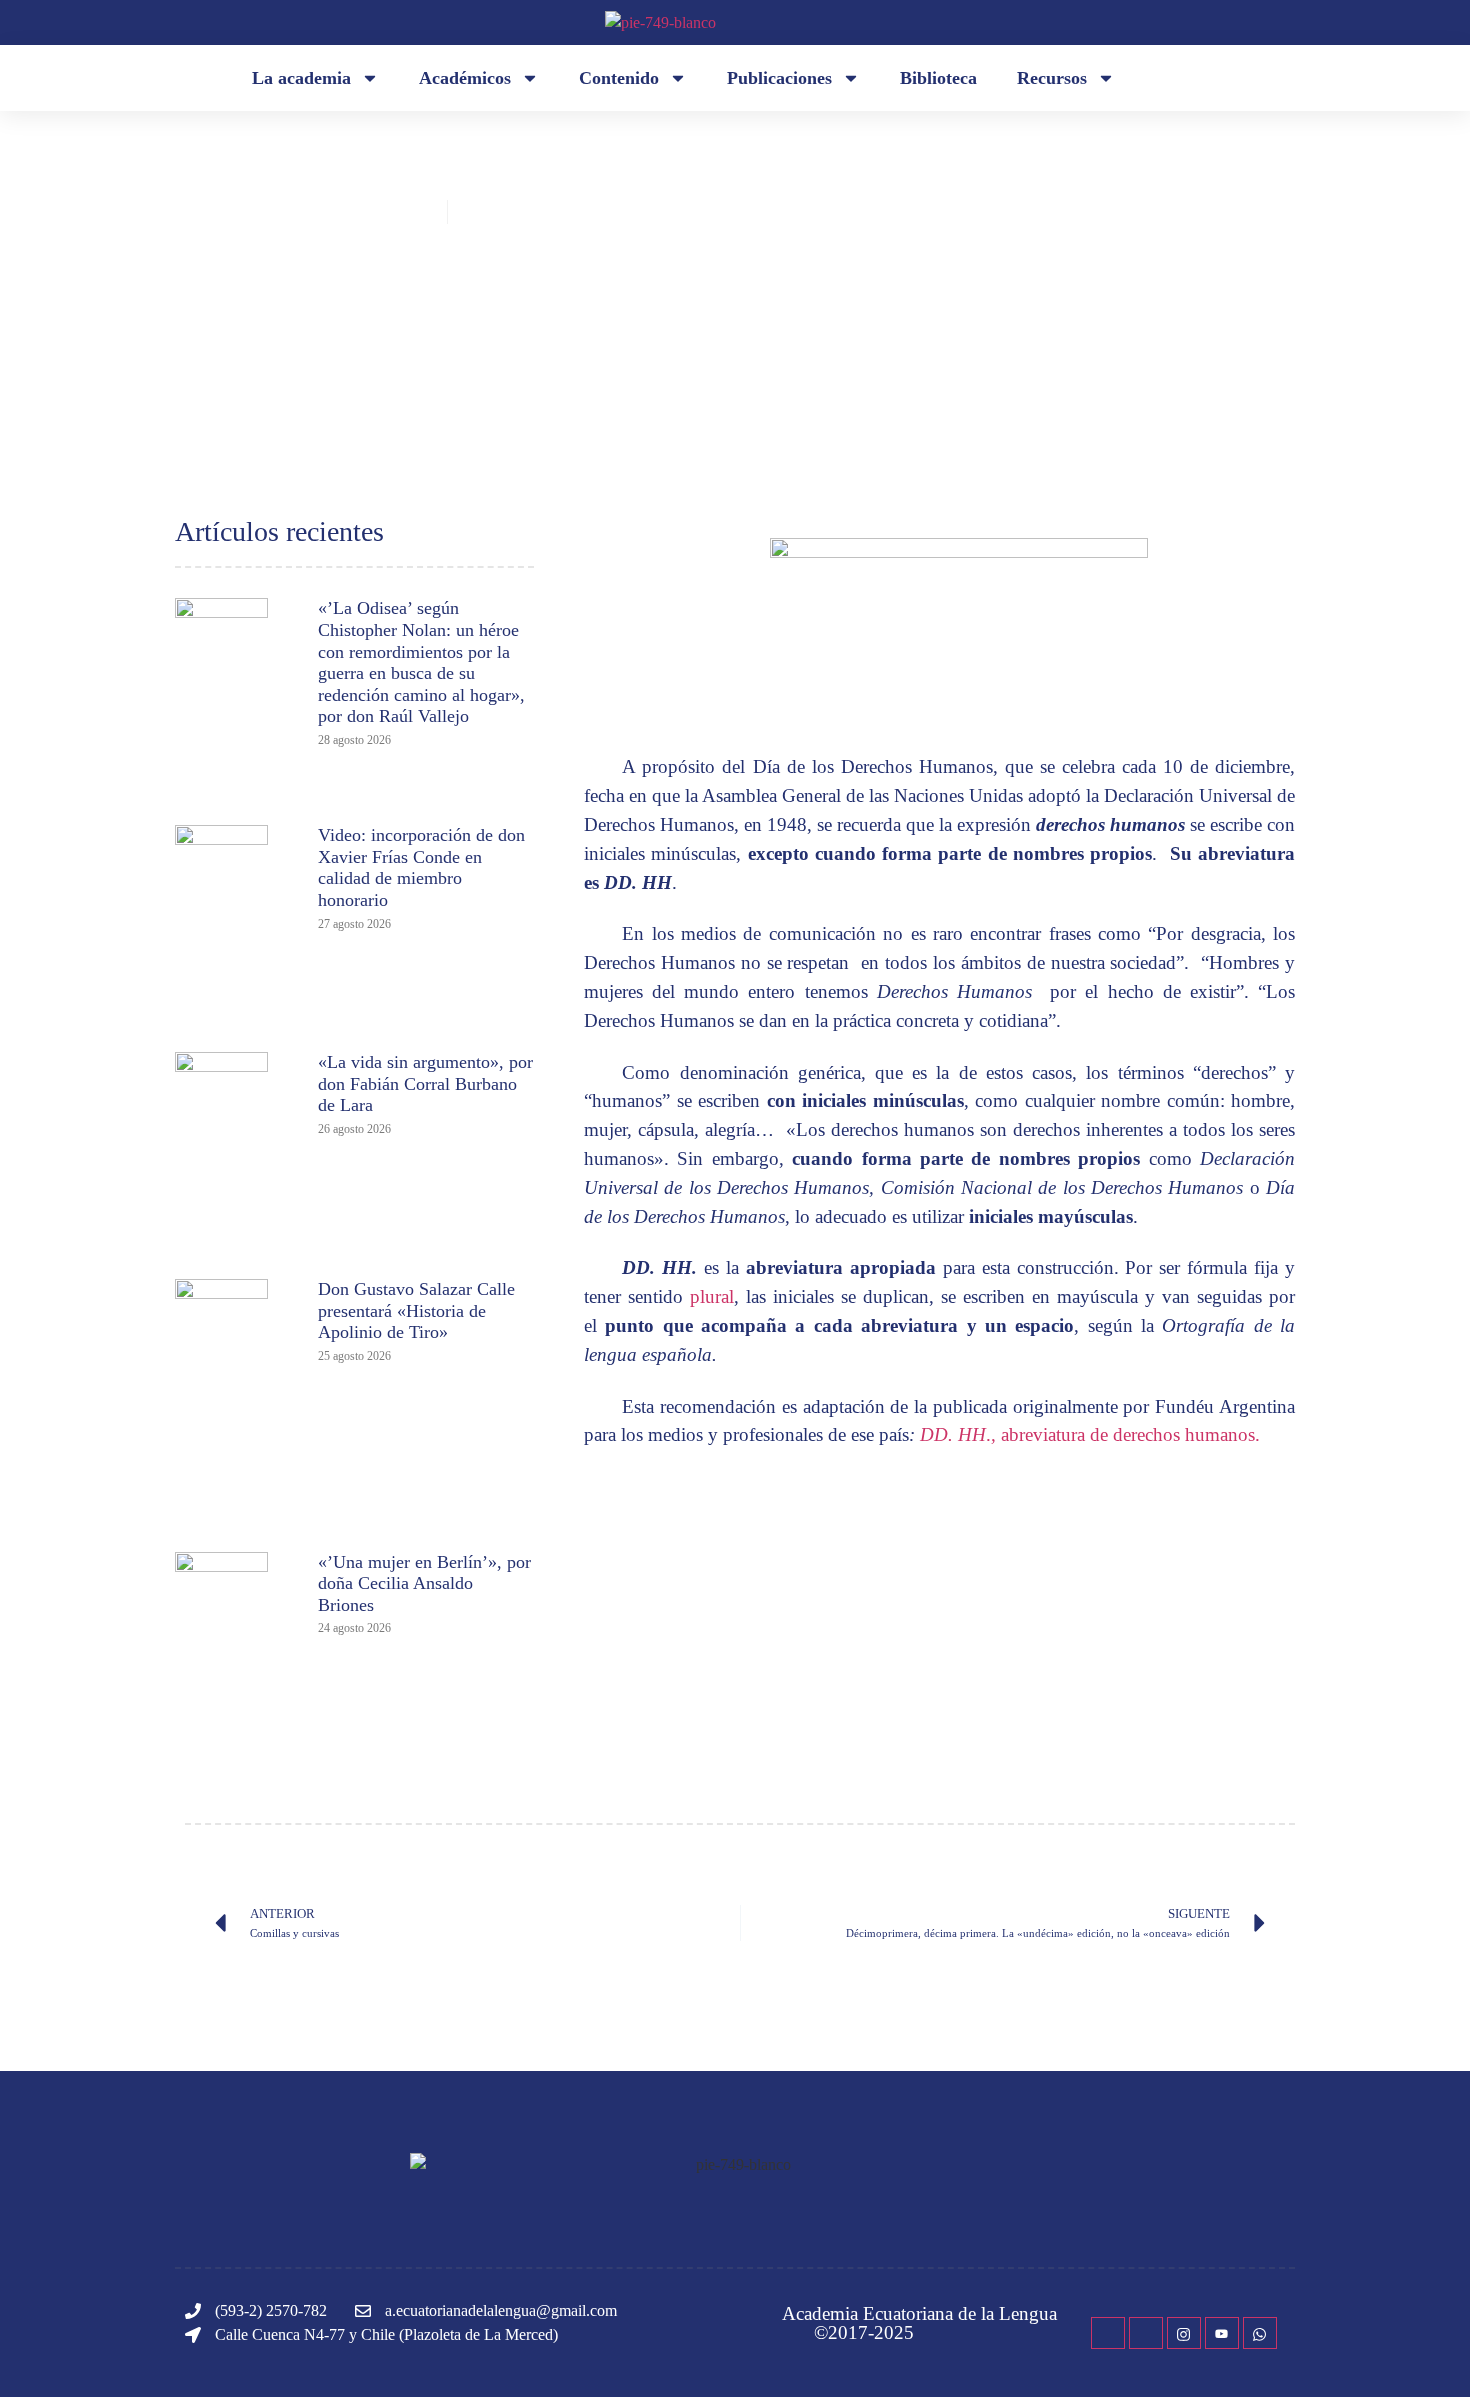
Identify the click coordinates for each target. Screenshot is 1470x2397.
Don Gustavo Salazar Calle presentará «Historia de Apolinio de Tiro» (416, 1310)
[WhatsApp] (1260, 2333)
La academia (301, 78)
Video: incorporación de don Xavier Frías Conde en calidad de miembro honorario (421, 867)
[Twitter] (1146, 2333)
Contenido (619, 78)
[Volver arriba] (1425, 2352)
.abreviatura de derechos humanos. (1090, 1434)
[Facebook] (1108, 2333)
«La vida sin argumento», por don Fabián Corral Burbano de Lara (425, 1083)
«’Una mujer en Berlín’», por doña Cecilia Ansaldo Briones (424, 1583)
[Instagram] (1184, 2333)
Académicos (465, 78)
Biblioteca (938, 78)
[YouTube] (1222, 2333)
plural (712, 1296)
